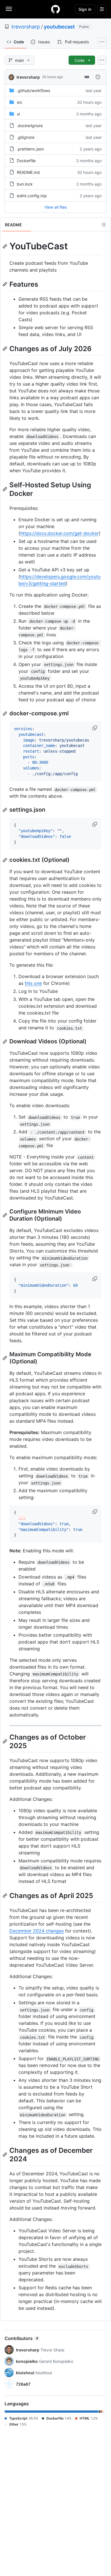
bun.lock (25, 184)
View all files (56, 207)
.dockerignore (30, 126)
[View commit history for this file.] (98, 77)
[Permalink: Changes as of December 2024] (5, 2155)
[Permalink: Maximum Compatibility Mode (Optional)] (5, 1358)
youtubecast (59, 27)
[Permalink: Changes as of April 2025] (5, 1895)
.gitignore (26, 137)
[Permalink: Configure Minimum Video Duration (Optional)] (5, 1215)
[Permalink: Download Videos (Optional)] (5, 1042)
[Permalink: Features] (5, 284)
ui (18, 114)
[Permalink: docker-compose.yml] (5, 714)
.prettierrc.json (30, 149)
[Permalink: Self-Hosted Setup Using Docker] (5, 489)
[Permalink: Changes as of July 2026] (5, 349)
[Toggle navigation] (9, 9)
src (20, 102)
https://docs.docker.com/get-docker (59, 533)
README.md (28, 172)
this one (33, 983)
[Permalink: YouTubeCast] (5, 246)
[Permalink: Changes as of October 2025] (5, 1741)
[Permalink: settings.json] (5, 810)
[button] (95, 728)
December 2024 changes (37, 1931)
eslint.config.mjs (32, 196)
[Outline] (104, 225)
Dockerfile (26, 161)
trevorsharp (26, 27)
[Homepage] (55, 9)
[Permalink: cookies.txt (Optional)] (5, 860)
